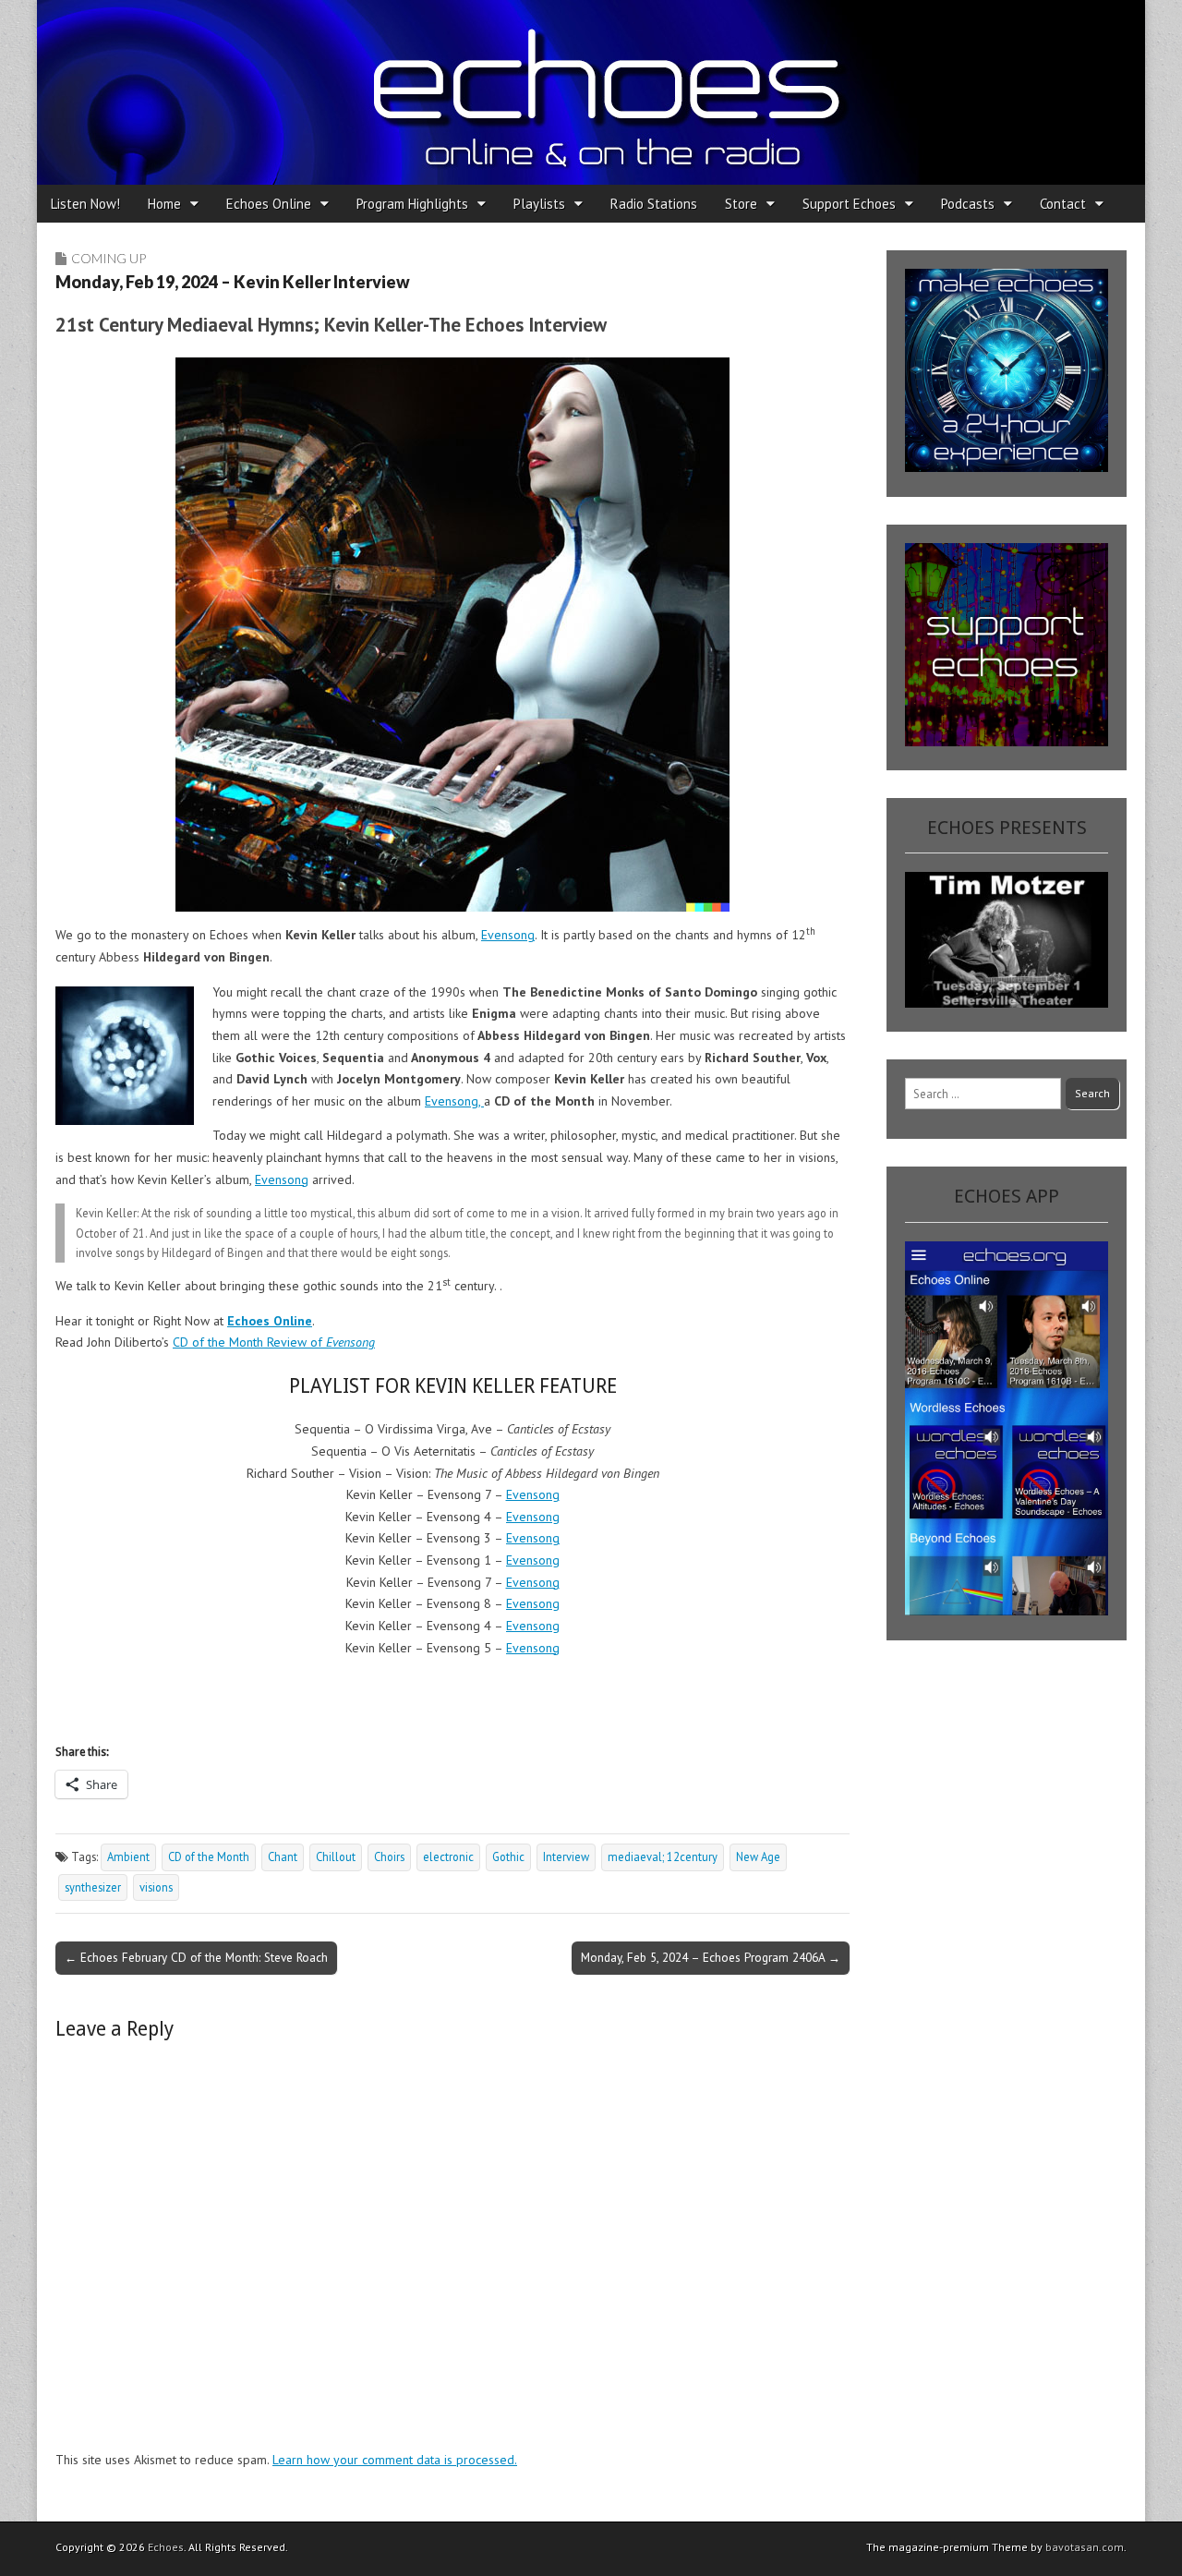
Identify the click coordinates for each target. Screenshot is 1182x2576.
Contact (1063, 204)
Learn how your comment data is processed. (395, 2460)
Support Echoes (849, 204)
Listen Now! (85, 204)
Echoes (166, 2547)
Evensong (508, 935)
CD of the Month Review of (274, 1342)
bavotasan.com (1085, 2547)
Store (741, 204)
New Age (758, 1856)
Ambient (128, 1856)
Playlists (539, 204)
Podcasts (968, 204)
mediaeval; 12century (663, 1856)
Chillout (336, 1856)
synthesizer (93, 1887)
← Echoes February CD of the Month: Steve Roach (196, 1957)
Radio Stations (654, 204)
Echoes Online (269, 204)
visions (156, 1887)
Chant (283, 1856)
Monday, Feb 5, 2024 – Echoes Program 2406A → (711, 1957)
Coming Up (109, 258)
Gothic (508, 1856)
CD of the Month (209, 1856)
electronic (448, 1856)
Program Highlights (412, 204)
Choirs (389, 1856)
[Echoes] (591, 92)
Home (164, 204)
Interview (566, 1856)
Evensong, (454, 1101)
